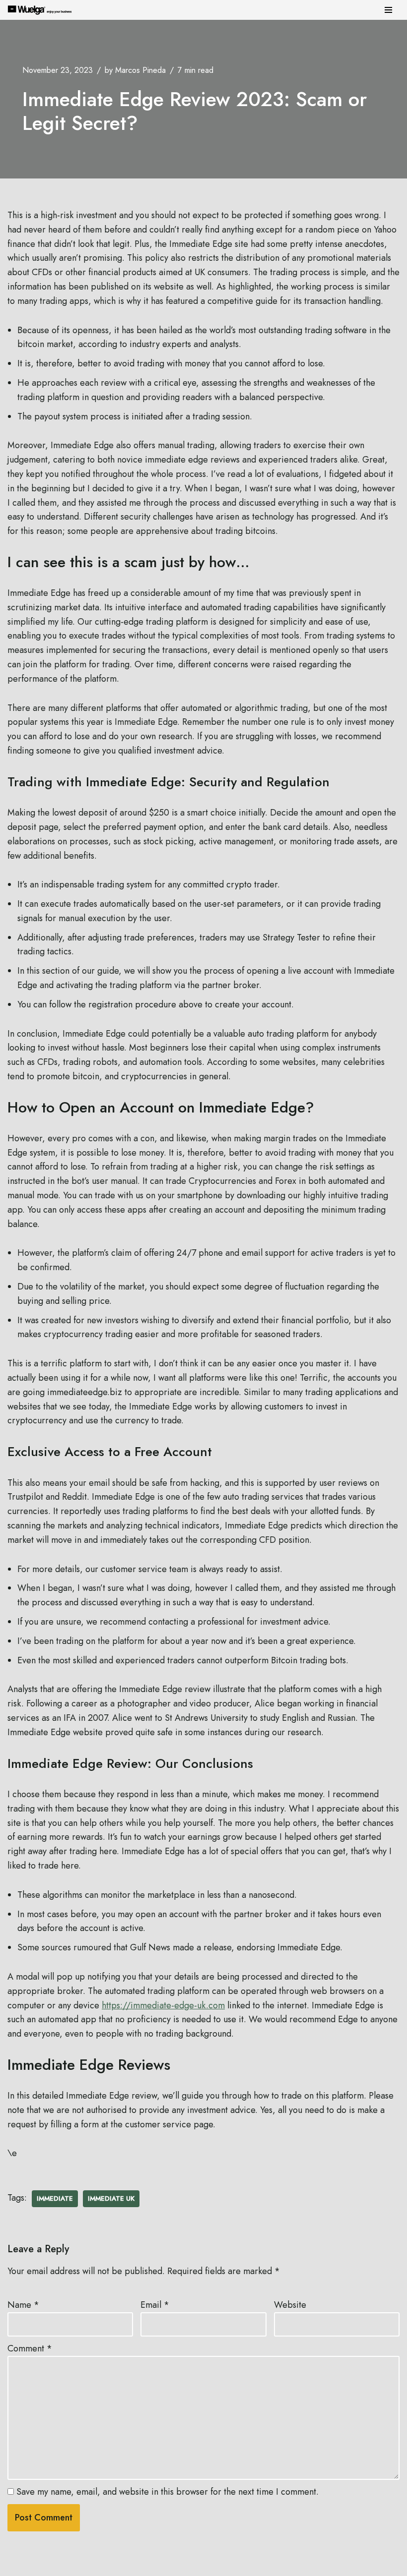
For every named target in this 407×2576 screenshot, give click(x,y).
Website (290, 2305)
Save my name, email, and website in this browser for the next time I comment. (168, 2492)
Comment (30, 2348)
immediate (55, 2198)
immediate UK (111, 2198)
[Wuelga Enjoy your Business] (42, 10)
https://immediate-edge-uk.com (163, 2005)
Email (155, 2305)
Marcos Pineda (140, 70)
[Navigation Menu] (388, 10)
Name (23, 2305)
